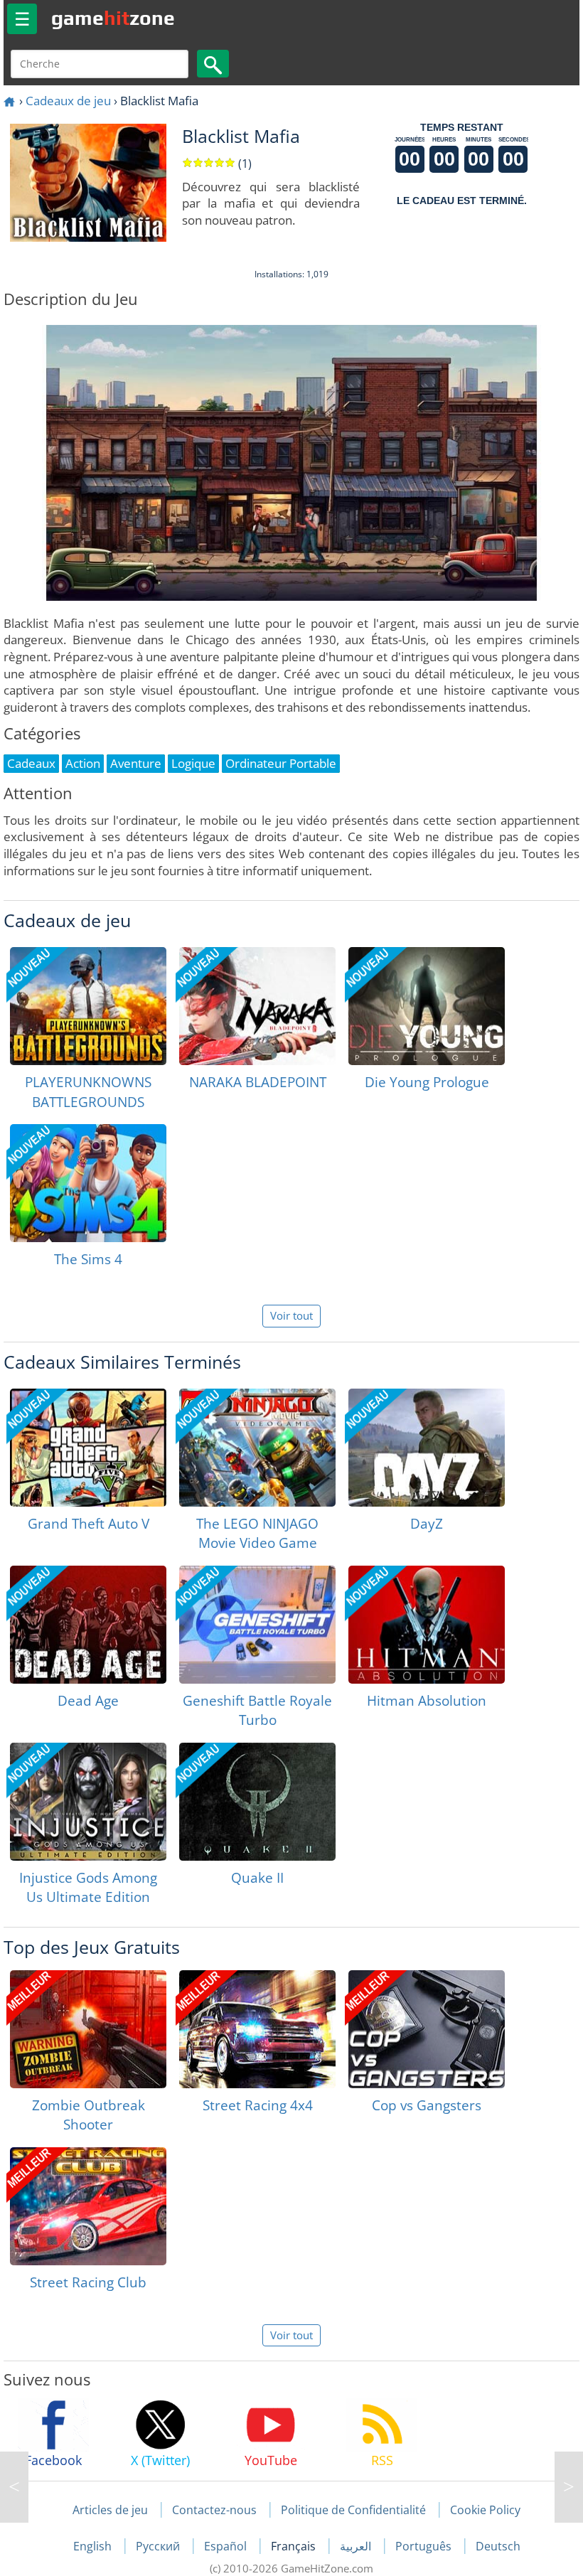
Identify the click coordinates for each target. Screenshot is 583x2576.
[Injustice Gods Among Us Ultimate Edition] (88, 1802)
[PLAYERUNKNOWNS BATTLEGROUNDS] (88, 1006)
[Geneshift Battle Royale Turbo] (257, 1625)
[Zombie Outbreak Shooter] (88, 2029)
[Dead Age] (88, 1625)
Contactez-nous (214, 2510)
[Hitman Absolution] (427, 1625)
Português (425, 2546)
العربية (357, 2546)
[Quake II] (257, 1802)
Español (227, 2546)
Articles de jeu (110, 2510)
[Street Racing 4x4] (257, 2029)
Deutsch (498, 2546)
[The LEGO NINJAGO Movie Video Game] (257, 1448)
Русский (159, 2546)
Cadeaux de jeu (68, 101)
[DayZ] (427, 1448)
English (94, 2546)
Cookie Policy (485, 2510)
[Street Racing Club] (88, 2206)
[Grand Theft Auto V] (88, 1448)
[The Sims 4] (88, 1183)
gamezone (113, 18)
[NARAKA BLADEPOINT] (257, 1006)
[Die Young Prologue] (427, 1006)
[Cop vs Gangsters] (427, 2029)
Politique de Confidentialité (353, 2510)
